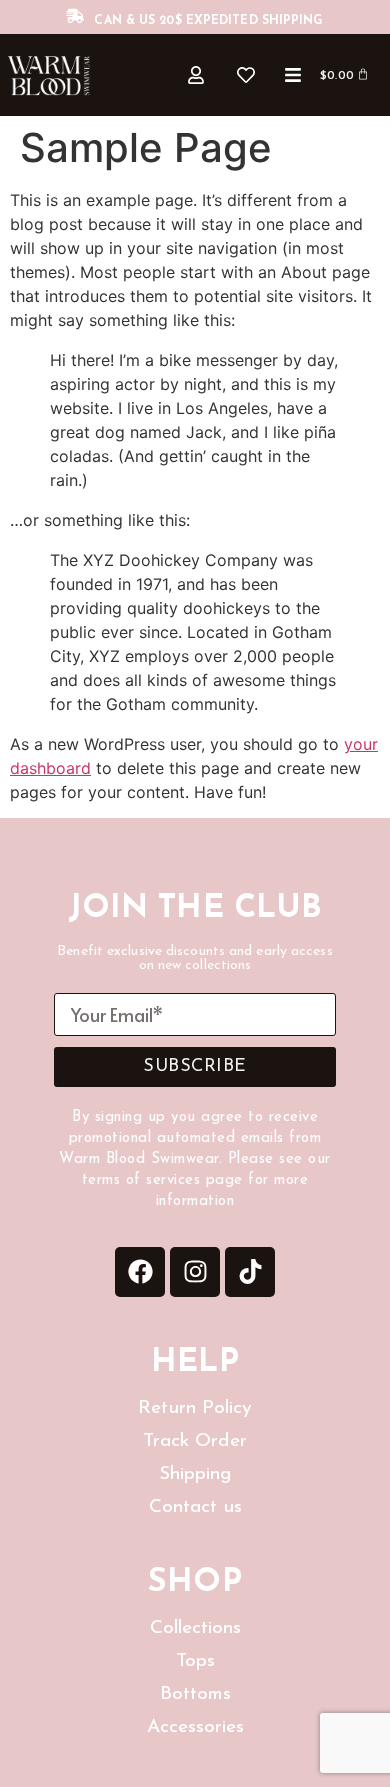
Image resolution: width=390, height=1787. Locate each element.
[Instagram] (195, 1272)
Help (194, 1363)
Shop (194, 1583)
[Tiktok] (250, 1272)
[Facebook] (140, 1272)
